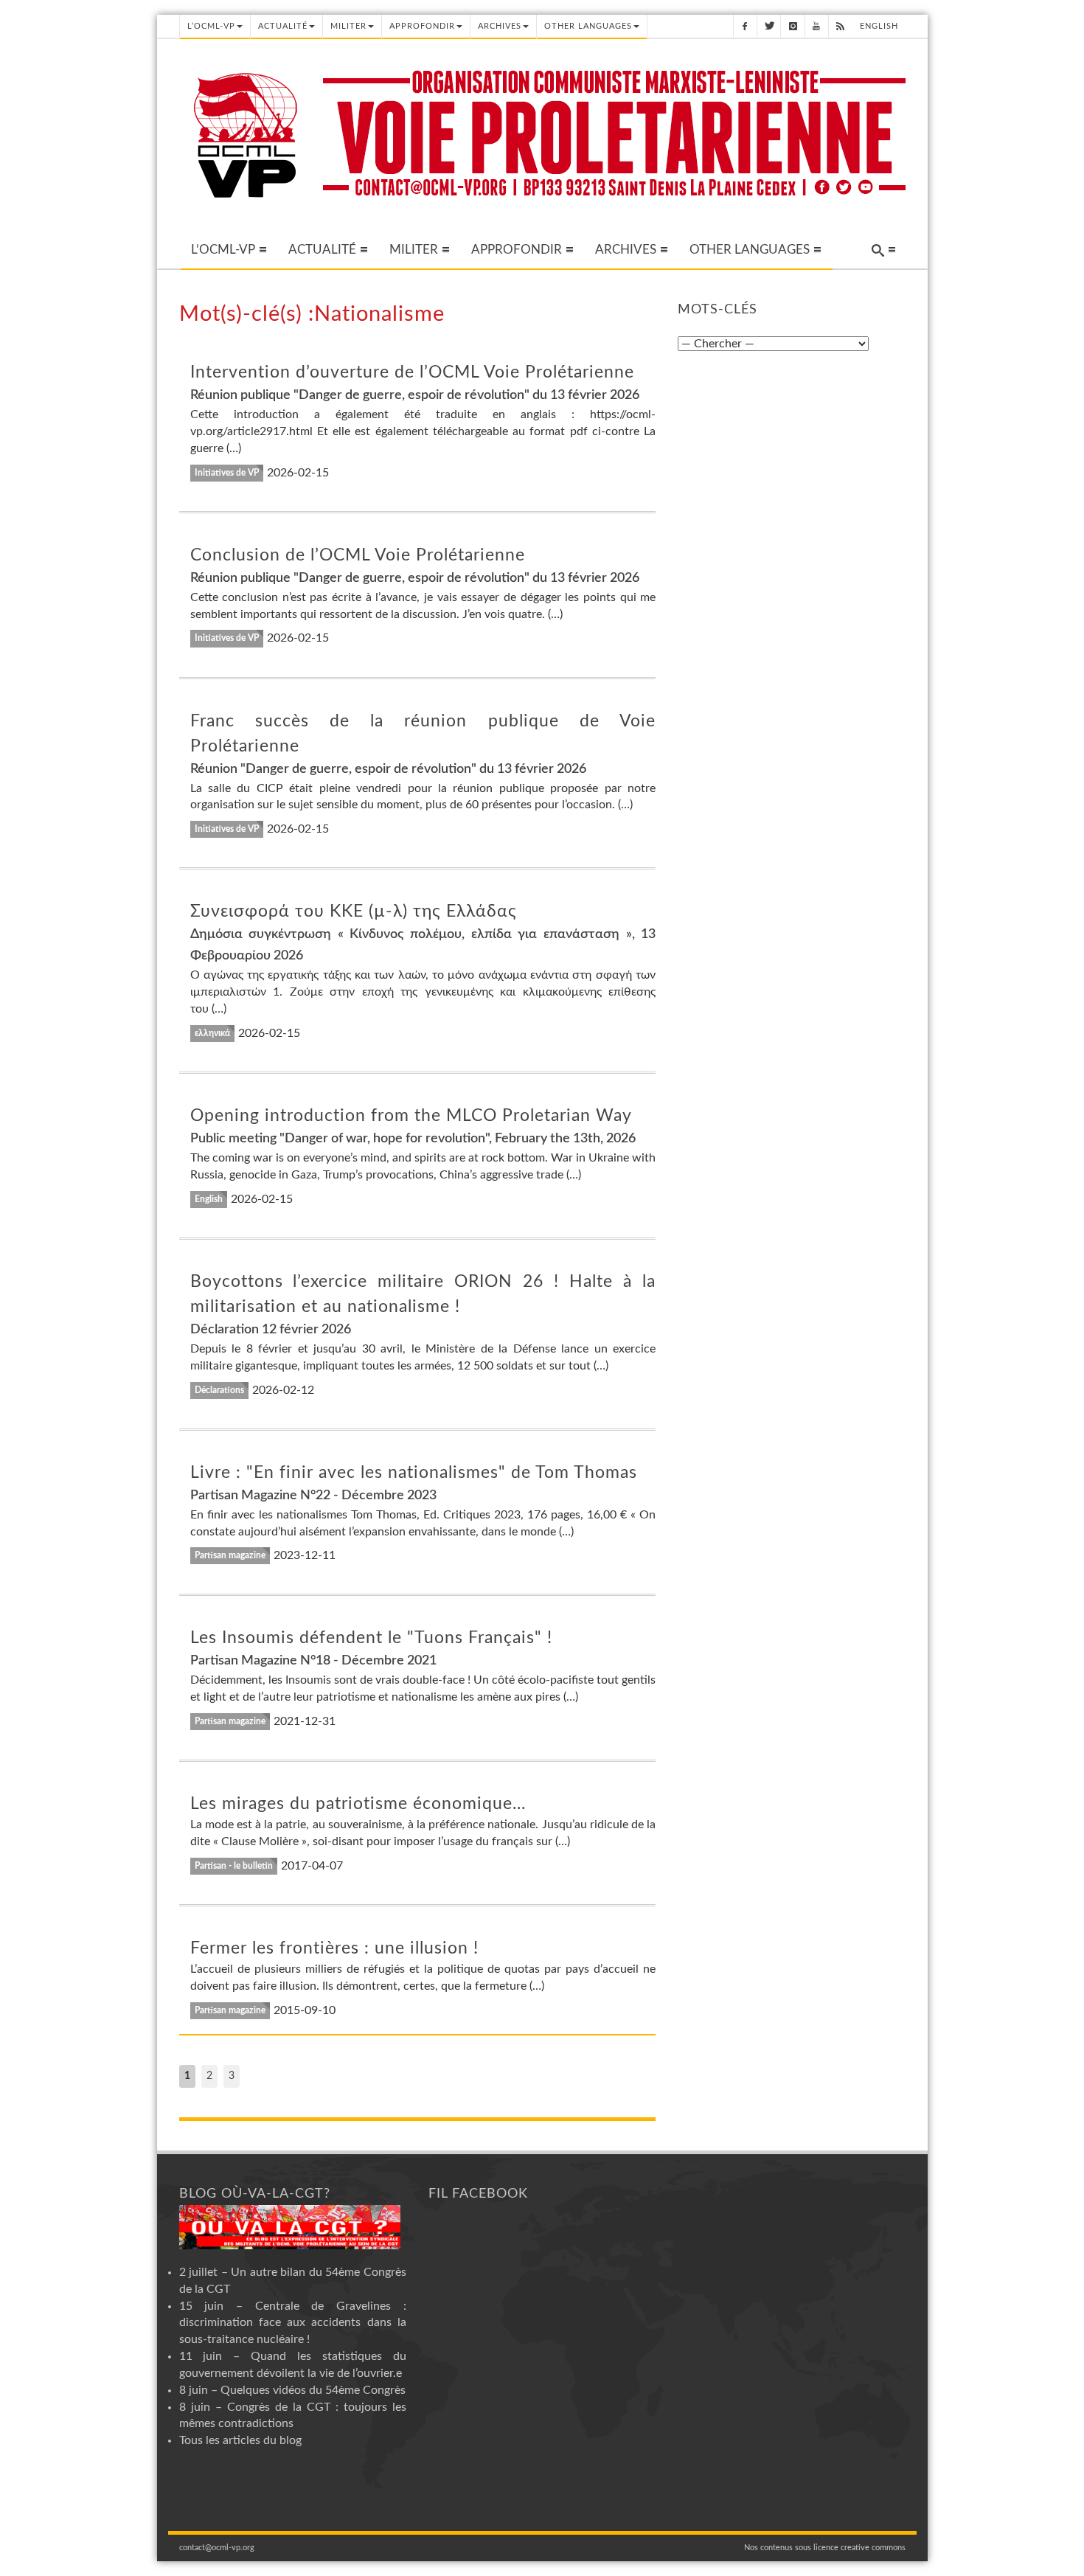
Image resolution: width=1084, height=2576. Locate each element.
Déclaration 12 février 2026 (271, 1330)
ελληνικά (212, 1033)
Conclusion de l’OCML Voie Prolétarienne (358, 555)
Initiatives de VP (227, 473)
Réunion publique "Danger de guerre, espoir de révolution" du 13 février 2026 (415, 395)
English (879, 26)
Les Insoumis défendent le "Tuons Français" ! (371, 1638)
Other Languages (588, 26)
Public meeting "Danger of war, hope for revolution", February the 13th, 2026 (413, 1139)
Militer (348, 26)
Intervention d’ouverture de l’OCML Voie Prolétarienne (412, 372)
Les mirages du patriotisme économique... (358, 1803)
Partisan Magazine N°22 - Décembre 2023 (313, 1496)
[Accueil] (246, 134)
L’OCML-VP (211, 26)
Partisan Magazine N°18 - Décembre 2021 (313, 1661)
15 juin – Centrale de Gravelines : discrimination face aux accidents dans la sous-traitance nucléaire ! (293, 2323)
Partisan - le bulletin (234, 1866)
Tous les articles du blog (240, 2440)
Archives (500, 26)
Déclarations (219, 1390)
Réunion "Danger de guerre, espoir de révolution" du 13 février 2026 (388, 769)
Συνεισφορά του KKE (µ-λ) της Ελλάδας (354, 911)
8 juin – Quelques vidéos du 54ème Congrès (292, 2390)
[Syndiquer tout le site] (840, 26)
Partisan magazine (230, 1555)
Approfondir (422, 26)
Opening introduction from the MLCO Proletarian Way (411, 1115)
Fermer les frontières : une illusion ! (334, 1948)
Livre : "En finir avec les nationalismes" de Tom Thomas (414, 1472)
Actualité (283, 26)
